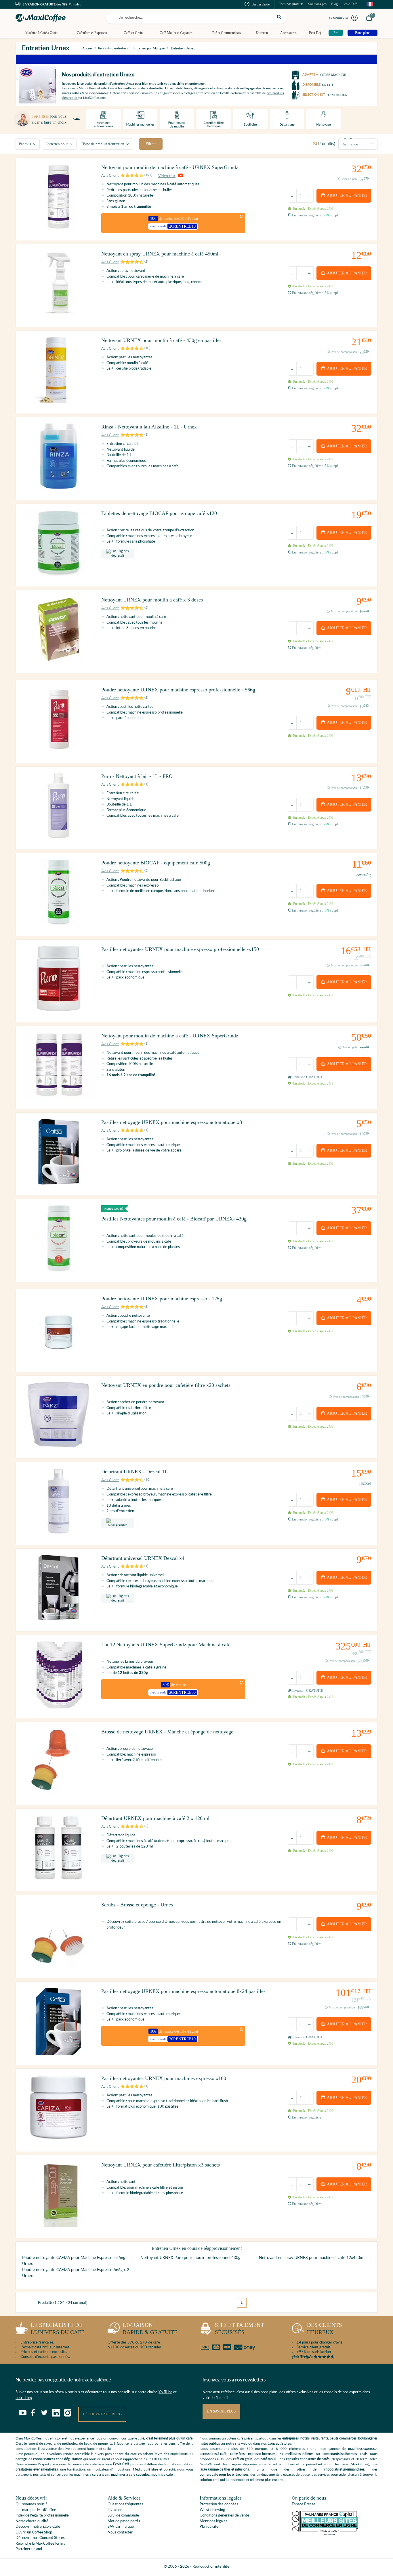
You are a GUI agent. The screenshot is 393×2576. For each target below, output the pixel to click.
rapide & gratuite (150, 2329)
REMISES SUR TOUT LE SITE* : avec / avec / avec (196, 59)
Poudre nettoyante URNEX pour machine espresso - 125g (162, 1299)
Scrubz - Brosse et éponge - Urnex (137, 1905)
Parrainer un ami (29, 2549)
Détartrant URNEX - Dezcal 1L (135, 1472)
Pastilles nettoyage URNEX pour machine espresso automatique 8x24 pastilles (183, 1991)
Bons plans (363, 33)
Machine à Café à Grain (41, 33)
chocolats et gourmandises (344, 2469)
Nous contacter (120, 2532)
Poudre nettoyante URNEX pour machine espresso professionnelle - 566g (178, 690)
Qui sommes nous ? (31, 2504)
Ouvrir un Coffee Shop (34, 2532)
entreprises (290, 2438)
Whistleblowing (212, 2510)
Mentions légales (213, 2521)
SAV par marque (121, 2527)
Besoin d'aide (261, 4)
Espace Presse (304, 2504)
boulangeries (368, 2438)
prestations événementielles (37, 2469)
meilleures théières (299, 2454)
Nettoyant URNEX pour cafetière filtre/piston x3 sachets (161, 2165)
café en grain (243, 2459)
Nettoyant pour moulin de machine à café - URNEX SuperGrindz (170, 167)
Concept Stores (279, 2444)
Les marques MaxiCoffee (36, 2510)
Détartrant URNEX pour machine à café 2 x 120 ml (155, 1818)
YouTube (165, 2392)
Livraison (115, 2510)
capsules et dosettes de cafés (308, 2459)
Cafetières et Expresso (92, 33)
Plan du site (209, 2527)
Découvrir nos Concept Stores (40, 2538)
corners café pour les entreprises (224, 2475)
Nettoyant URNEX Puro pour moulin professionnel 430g (190, 2258)
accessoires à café (213, 2454)
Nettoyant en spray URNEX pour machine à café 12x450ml (312, 2258)
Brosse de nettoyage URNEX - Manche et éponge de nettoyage (167, 1732)
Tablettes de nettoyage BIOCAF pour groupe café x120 (159, 513)
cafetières (237, 2454)
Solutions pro (317, 4)
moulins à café (162, 2475)
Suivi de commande (123, 2516)
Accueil (88, 48)
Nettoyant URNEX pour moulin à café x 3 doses (152, 600)
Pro (336, 33)
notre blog (24, 2398)
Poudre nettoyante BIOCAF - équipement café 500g (156, 863)
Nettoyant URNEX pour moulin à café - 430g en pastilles (161, 340)
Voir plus (75, 4)
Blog (334, 4)
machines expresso (362, 2449)
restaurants (320, 2438)
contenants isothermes (340, 2454)
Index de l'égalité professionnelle (42, 2516)
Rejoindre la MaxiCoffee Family (41, 2544)
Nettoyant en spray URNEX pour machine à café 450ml (160, 254)
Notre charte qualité (32, 2521)
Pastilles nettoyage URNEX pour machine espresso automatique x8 (172, 1122)
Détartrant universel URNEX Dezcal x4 (143, 1558)
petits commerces (343, 2438)
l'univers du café (58, 2329)
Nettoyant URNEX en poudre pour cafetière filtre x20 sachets (166, 1385)
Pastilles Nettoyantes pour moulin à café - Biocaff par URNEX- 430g (174, 1219)
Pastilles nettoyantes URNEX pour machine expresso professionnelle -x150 (180, 949)
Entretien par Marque (148, 48)
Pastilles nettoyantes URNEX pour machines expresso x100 (164, 2078)
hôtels (305, 2438)
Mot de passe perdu (124, 2521)
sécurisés (240, 2329)
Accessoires (288, 33)
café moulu (269, 2459)
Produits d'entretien (113, 48)
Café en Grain (133, 33)
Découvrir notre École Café (38, 2527)
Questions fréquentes (125, 2504)
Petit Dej (315, 33)
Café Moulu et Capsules (176, 33)
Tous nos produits (291, 4)
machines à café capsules (130, 2475)
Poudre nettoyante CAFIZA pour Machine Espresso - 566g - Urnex (75, 2261)
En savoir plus (221, 2411)
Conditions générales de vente (224, 2516)
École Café (350, 4)
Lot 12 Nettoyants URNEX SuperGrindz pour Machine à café (166, 1645)
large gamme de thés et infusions (224, 2469)
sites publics (211, 2444)
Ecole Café (121, 2464)
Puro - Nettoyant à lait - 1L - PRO (137, 776)
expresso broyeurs (262, 2454)
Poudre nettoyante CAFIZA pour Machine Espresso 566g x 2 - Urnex (77, 2273)
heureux (325, 2329)
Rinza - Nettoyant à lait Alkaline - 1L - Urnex (149, 427)
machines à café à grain (92, 2475)
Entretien (262, 33)
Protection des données (219, 2504)
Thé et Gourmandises (226, 33)
